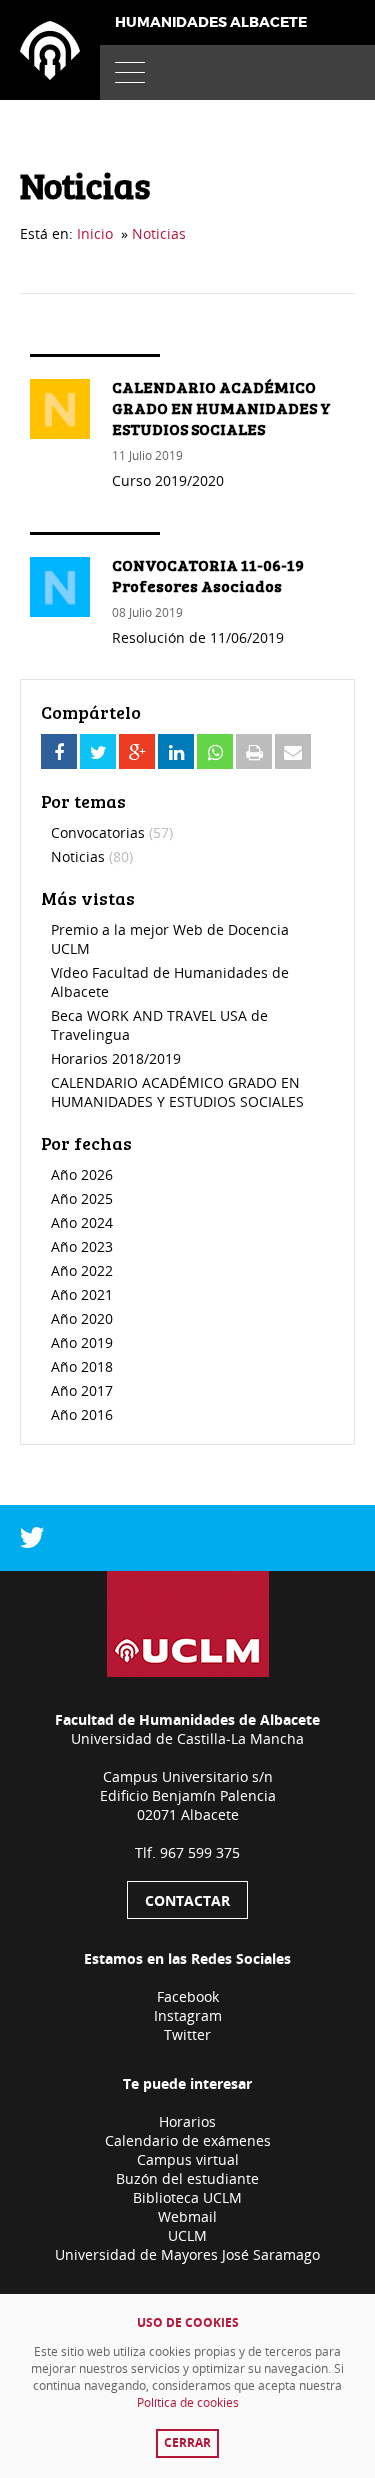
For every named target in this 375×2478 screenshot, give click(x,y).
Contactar (187, 1900)
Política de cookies (188, 2402)
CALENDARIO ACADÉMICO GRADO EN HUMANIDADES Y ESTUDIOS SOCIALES (177, 1092)
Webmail (187, 2216)
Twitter (187, 2034)
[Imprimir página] (254, 751)
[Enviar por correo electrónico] (293, 751)
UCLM (187, 2235)
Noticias (159, 233)
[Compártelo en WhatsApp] (215, 751)
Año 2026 (82, 1174)
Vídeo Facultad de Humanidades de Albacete (170, 982)
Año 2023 (82, 1246)
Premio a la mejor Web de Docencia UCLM (170, 939)
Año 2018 (82, 1366)
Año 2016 (82, 1414)
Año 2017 (82, 1390)
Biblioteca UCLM (187, 2197)
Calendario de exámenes (188, 2140)
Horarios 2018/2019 (116, 1058)
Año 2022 (82, 1270)
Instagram (188, 2015)
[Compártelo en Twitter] (98, 751)
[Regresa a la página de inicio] (50, 50)
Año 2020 (82, 1318)
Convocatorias (112, 832)
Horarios (187, 2121)
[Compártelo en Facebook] (59, 751)
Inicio (95, 233)
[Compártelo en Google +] (137, 751)
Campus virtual (188, 2159)
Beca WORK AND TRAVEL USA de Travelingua (159, 1025)
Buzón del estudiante (187, 2178)
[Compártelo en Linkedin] (176, 751)
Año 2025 (82, 1198)
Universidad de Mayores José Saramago (187, 2254)
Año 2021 (82, 1294)
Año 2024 (82, 1222)
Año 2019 (82, 1342)
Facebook (188, 1996)
